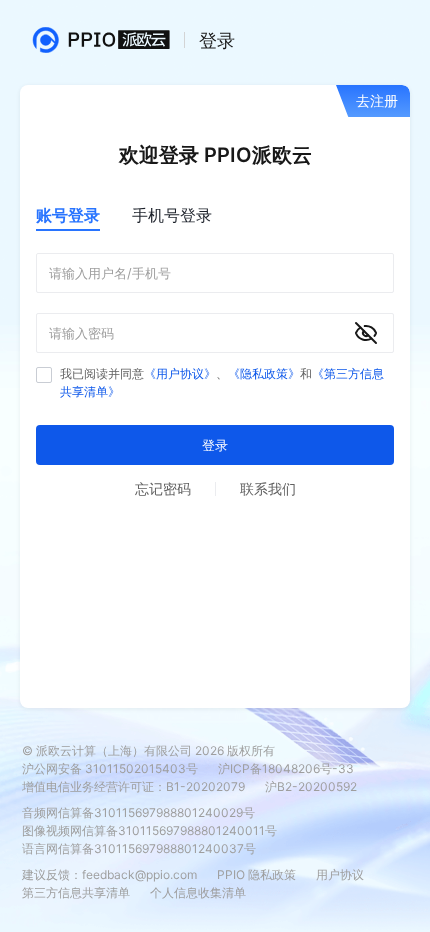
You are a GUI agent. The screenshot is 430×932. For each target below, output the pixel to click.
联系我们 (268, 488)
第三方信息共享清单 (76, 892)
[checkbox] (44, 375)
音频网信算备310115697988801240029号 (138, 812)
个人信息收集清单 (198, 892)
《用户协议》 (180, 373)
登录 (215, 445)
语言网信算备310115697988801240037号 (139, 848)
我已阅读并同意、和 (222, 382)
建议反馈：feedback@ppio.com (109, 874)
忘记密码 (163, 488)
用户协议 (340, 874)
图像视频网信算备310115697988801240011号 (149, 830)
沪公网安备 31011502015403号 (110, 768)
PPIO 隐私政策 (256, 874)
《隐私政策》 (264, 373)
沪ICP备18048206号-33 (286, 768)
